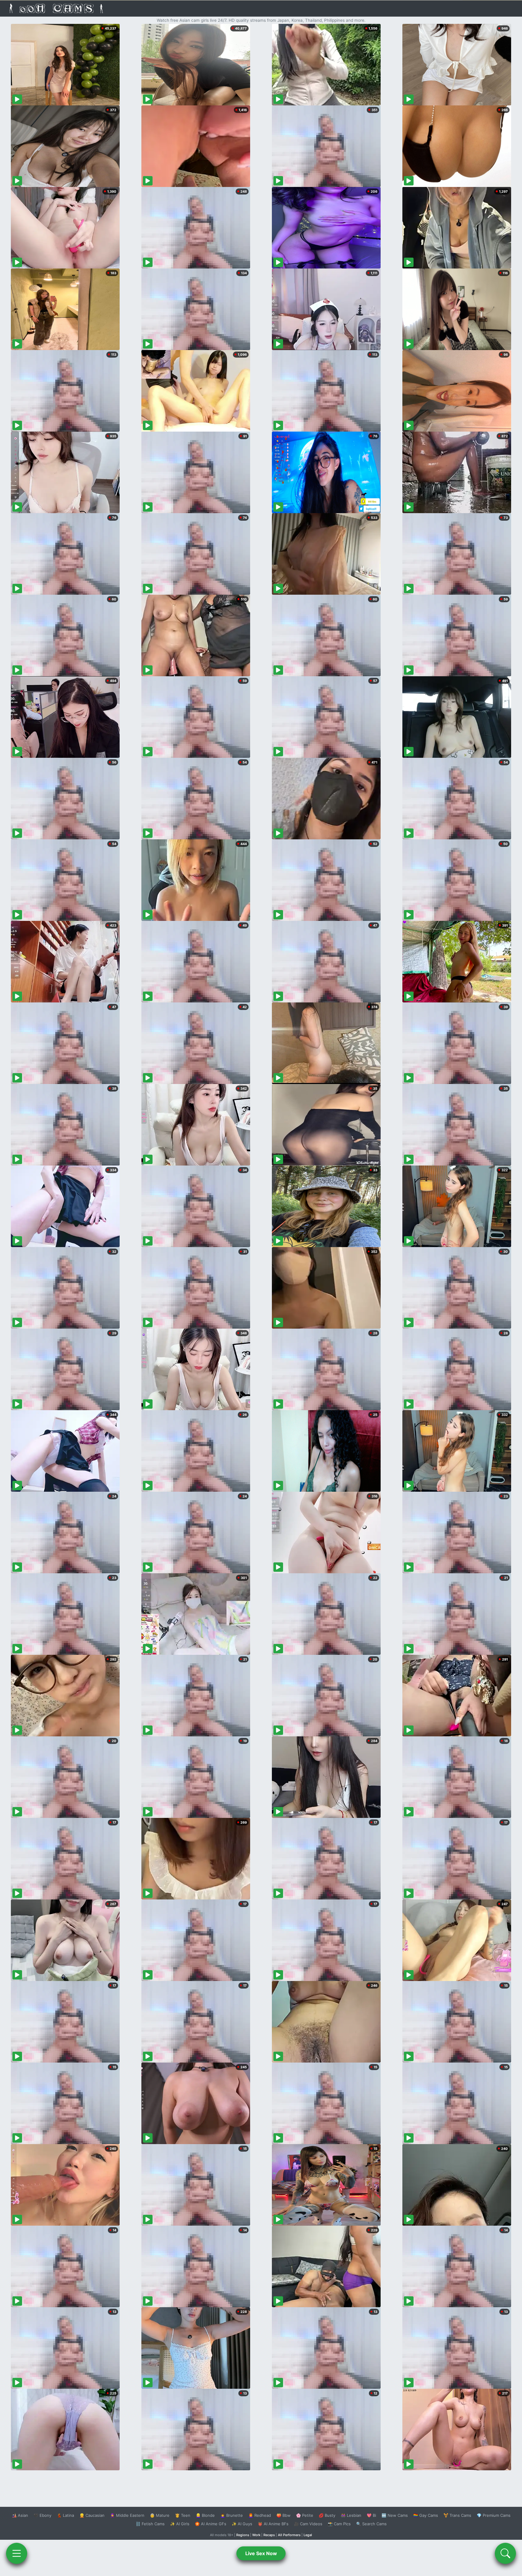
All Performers (289, 2535)
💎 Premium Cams (494, 2515)
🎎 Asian (20, 2515)
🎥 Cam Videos (308, 2524)
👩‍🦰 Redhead (260, 2515)
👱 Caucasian (92, 2515)
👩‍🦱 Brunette (232, 2515)
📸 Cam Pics (339, 2524)
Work (256, 2535)
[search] (505, 2553)
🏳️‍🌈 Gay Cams (426, 2515)
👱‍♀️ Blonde (205, 2515)
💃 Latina (65, 2515)
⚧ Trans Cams (457, 2515)
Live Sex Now (261, 2553)
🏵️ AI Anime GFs (211, 2524)
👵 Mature (160, 2515)
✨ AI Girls (180, 2524)
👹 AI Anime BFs (273, 2524)
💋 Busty (327, 2515)
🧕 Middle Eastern (127, 2515)
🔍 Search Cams (371, 2524)
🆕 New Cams (395, 2515)
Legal (308, 2535)
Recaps (269, 2535)
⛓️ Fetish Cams (150, 2524)
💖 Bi (371, 2515)
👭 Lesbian (351, 2515)
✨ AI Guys (242, 2524)
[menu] (17, 2553)
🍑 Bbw (284, 2515)
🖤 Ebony (42, 2515)
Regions (243, 2535)
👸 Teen (183, 2515)
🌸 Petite (305, 2515)
